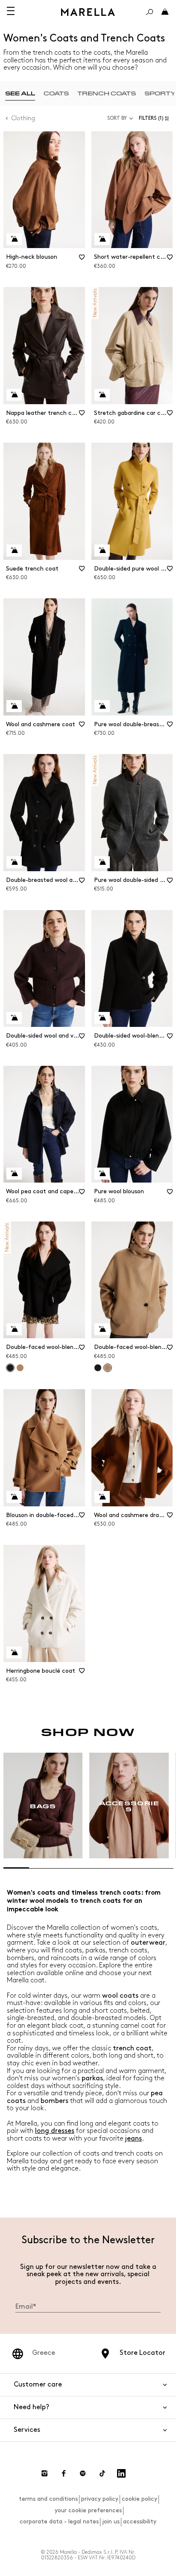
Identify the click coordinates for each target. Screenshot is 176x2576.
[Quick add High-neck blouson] (14, 239)
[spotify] (83, 2473)
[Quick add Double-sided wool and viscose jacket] (14, 1018)
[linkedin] (121, 2473)
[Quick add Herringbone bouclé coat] (14, 1653)
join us (111, 2521)
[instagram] (44, 2473)
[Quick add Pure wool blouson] (102, 1174)
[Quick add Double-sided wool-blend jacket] (102, 1018)
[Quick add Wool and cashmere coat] (14, 706)
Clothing (23, 118)
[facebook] (64, 2473)
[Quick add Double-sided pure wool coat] (102, 550)
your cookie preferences (88, 2510)
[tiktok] (102, 2473)
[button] (156, 118)
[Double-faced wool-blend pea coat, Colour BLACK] (98, 1368)
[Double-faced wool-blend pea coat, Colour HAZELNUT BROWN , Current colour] (108, 1368)
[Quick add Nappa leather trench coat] (14, 395)
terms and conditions (48, 2499)
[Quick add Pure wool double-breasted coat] (102, 706)
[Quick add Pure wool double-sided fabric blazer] (102, 862)
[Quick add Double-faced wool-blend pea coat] (14, 1329)
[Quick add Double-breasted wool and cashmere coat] (14, 862)
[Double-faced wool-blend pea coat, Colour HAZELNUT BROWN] (20, 1368)
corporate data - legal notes (59, 2521)
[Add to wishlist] (82, 260)
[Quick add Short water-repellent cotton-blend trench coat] (102, 239)
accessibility (140, 2521)
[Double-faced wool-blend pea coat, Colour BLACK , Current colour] (10, 1368)
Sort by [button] (117, 118)
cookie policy (139, 2499)
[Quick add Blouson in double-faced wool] (14, 1497)
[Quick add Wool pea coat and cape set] (14, 1174)
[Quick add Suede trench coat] (14, 550)
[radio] (20, 93)
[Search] (150, 12)
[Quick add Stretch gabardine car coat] (102, 395)
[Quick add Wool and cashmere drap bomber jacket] (102, 1497)
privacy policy (100, 2499)
